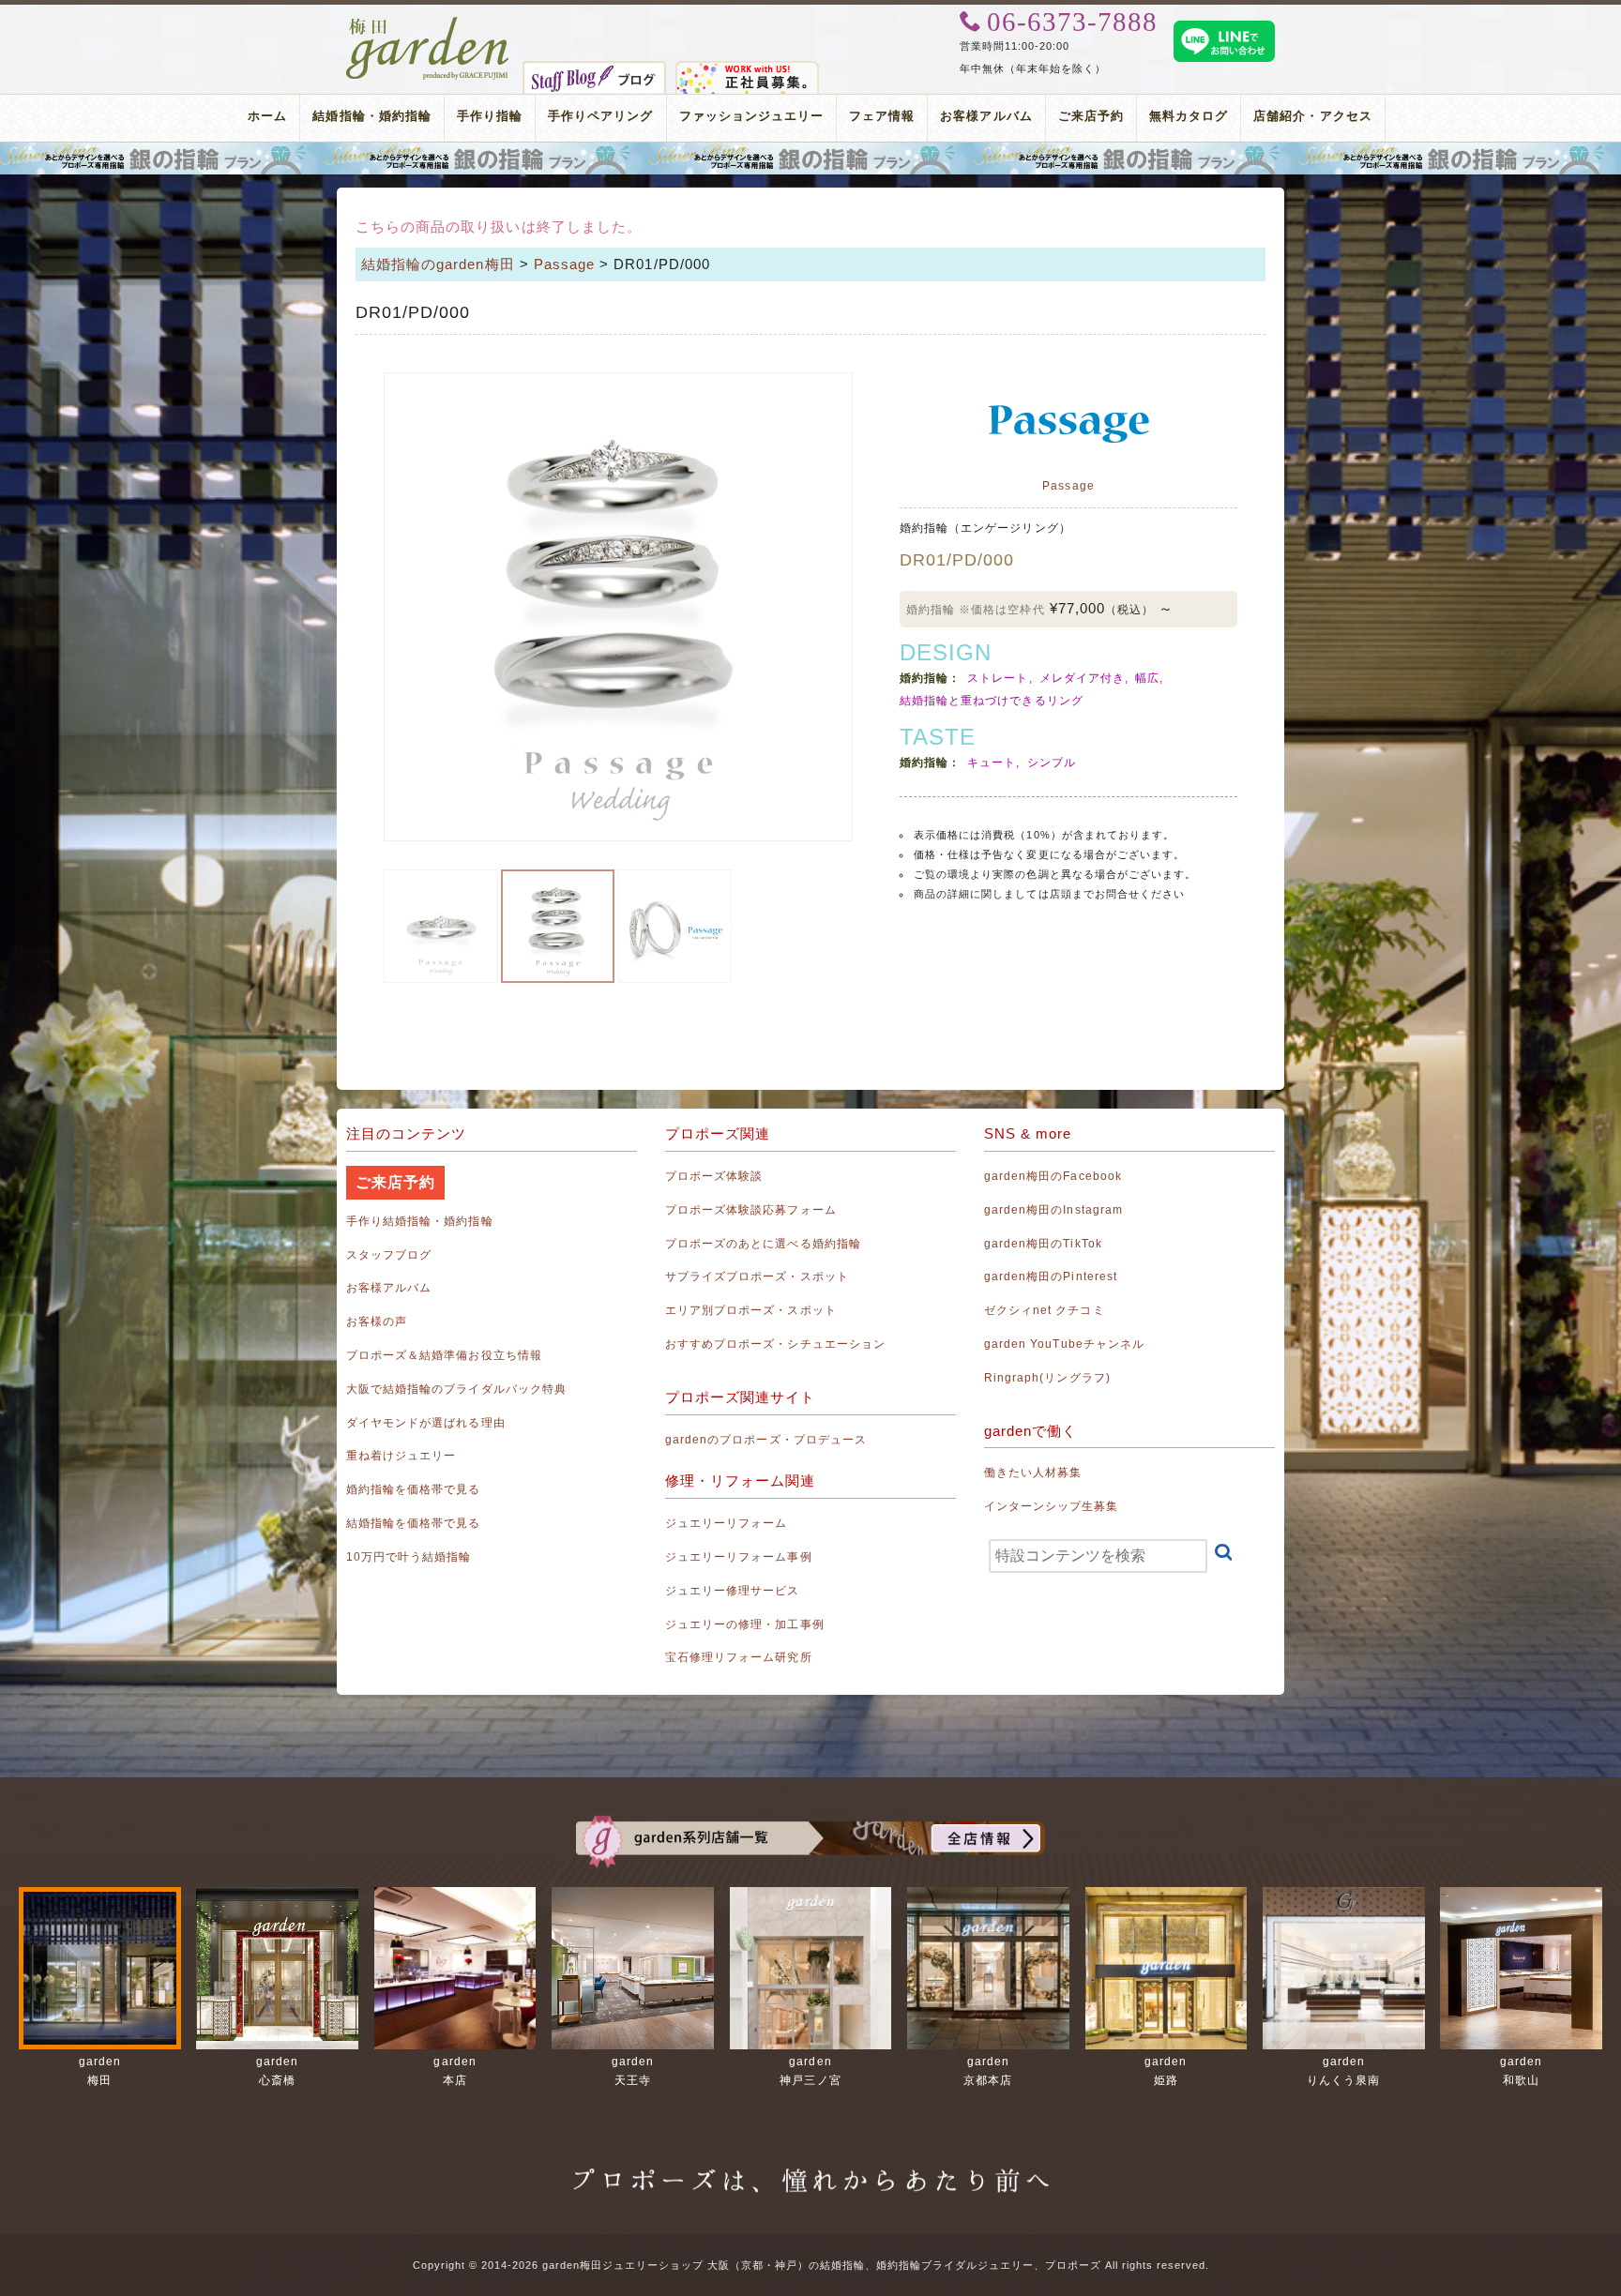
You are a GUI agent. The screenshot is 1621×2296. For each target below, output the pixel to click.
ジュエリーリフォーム (727, 1523)
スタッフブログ (389, 1255)
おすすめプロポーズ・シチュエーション (775, 1344)
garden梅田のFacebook (1053, 1176)
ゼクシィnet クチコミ (1045, 1310)
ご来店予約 (1091, 116)
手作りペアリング (600, 116)
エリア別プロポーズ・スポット (751, 1310)
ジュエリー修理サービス (733, 1591)
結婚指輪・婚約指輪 (371, 116)
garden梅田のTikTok (1043, 1244)
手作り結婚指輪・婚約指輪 (420, 1221)
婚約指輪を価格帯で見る (414, 1489)
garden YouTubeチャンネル (1064, 1344)
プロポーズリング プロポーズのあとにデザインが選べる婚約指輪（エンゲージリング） (810, 159)
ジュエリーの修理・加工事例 (745, 1624)
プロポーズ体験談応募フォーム (751, 1210)
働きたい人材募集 (1033, 1473)
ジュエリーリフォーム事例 (739, 1557)
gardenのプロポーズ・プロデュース (766, 1440)
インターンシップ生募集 (1052, 1506)
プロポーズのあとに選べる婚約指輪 (763, 1244)
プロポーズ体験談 (714, 1176)
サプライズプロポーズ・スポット (757, 1276)
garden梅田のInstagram (1053, 1210)
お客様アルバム (986, 116)
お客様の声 (377, 1322)
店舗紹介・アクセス (1312, 116)
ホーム (267, 116)
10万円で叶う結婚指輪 (409, 1557)
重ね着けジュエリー (401, 1456)
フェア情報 (882, 116)
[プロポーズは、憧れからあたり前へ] (810, 2166)
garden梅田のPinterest (1051, 1276)
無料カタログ (1189, 116)
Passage (564, 264)
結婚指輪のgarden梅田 (438, 264)
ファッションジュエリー (752, 116)
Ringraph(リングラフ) (1047, 1378)
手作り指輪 (490, 116)
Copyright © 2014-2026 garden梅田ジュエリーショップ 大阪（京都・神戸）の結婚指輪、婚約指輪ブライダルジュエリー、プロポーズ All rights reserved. (811, 2265)
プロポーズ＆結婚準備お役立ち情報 (444, 1355)
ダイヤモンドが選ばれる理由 (426, 1423)
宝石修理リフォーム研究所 (739, 1657)
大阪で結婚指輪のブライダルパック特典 (456, 1389)
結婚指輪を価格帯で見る (414, 1523)
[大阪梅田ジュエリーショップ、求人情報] (747, 71)
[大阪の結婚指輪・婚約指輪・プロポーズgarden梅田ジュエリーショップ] (428, 26)
